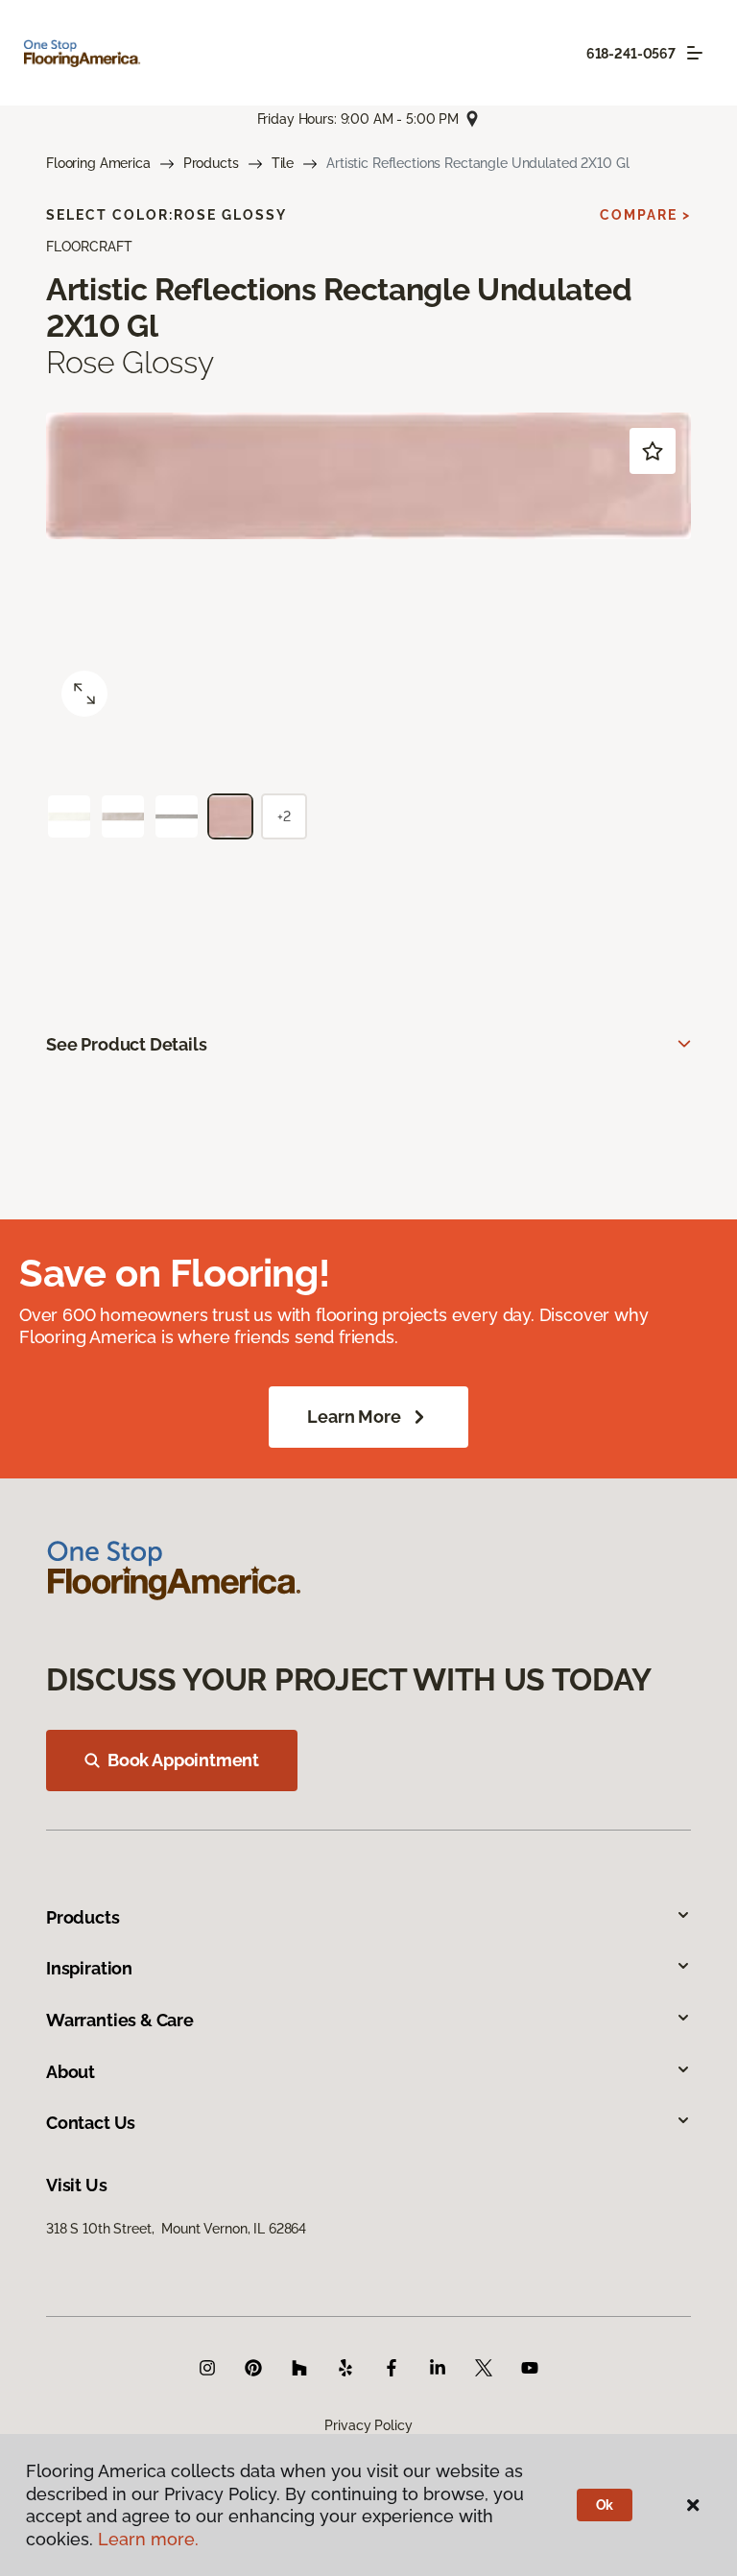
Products (211, 163)
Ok (605, 2505)
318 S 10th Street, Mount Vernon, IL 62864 (176, 2229)
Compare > (645, 215)
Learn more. (148, 2539)
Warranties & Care (120, 2020)
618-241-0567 (631, 54)
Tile (283, 163)
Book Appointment (183, 1760)
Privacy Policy (368, 2425)
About (71, 2072)
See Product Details (127, 1044)
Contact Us (91, 2123)
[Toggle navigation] (695, 53)
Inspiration (89, 1968)
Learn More (354, 1417)
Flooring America (98, 163)
